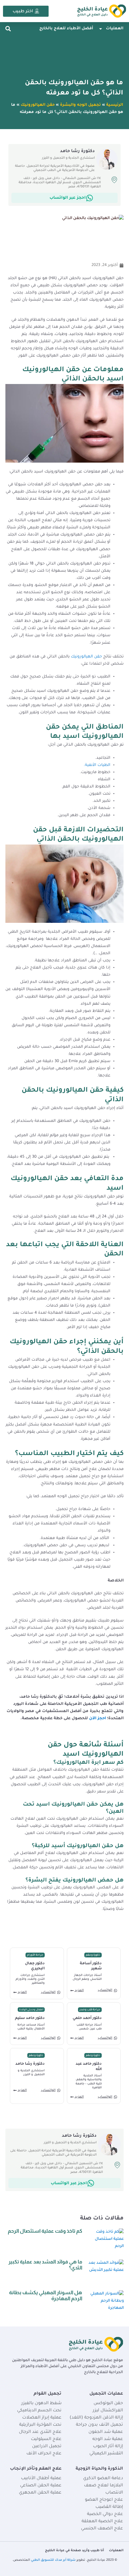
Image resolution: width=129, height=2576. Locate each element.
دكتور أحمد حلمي (87, 2018)
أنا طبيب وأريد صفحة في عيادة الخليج (75, 2551)
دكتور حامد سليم (30, 2018)
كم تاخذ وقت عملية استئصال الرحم (45, 2231)
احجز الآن (97, 1719)
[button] (8, 29)
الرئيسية (115, 105)
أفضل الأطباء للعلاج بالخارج (66, 29)
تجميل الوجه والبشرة (80, 105)
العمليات (115, 29)
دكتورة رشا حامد (30, 2064)
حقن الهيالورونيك (38, 105)
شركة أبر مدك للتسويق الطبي (53, 2560)
